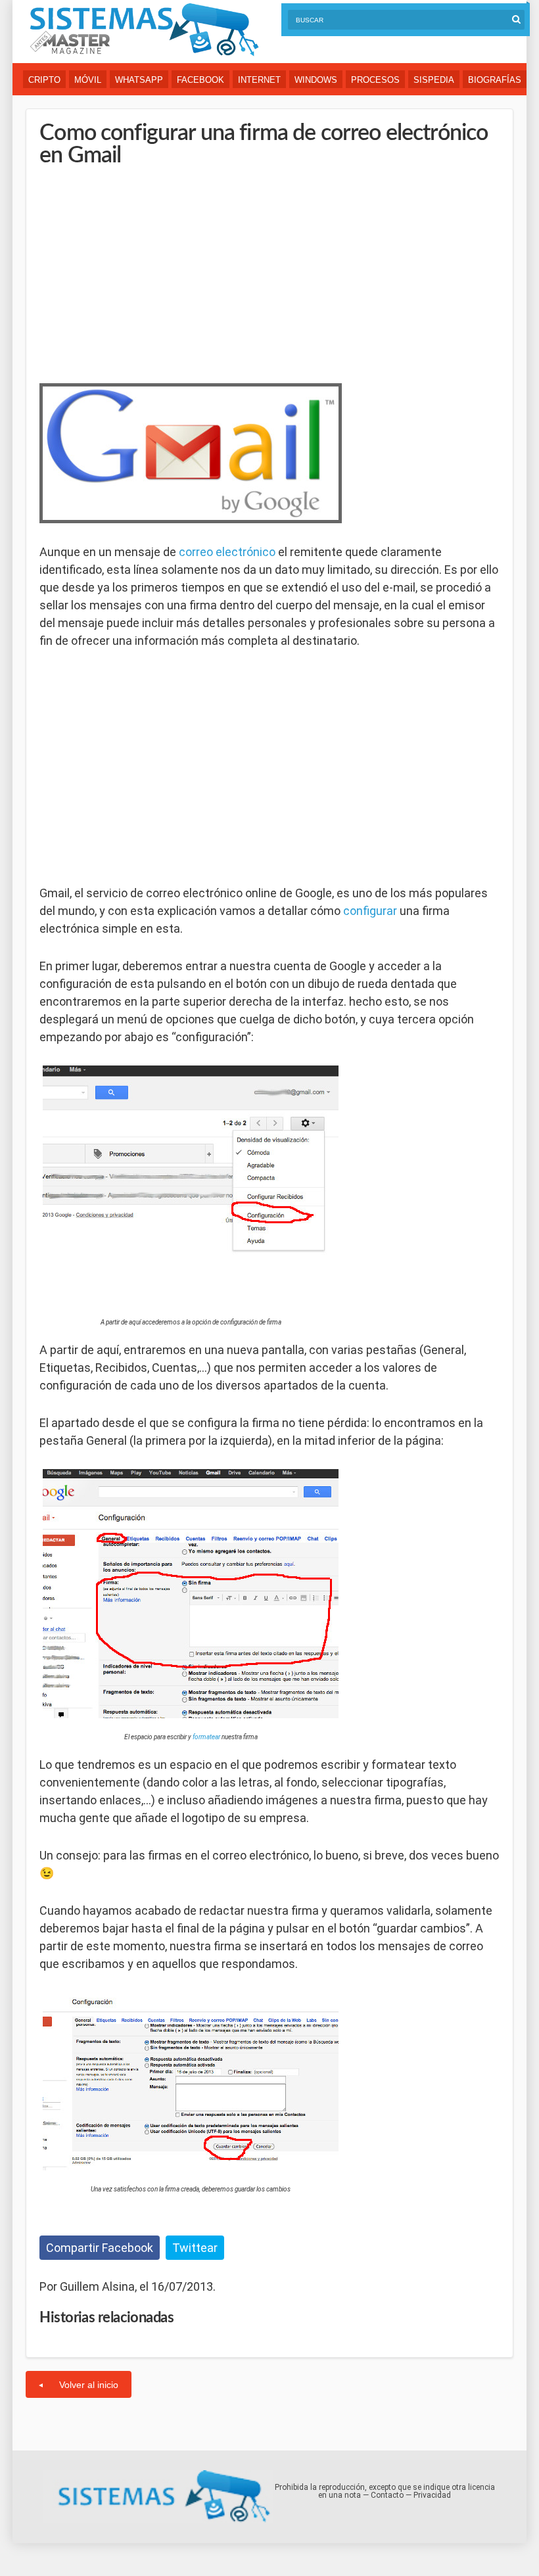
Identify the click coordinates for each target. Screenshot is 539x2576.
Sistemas (144, 30)
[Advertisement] (138, 272)
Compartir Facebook (100, 2248)
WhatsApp (139, 80)
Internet (259, 80)
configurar (370, 911)
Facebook (200, 80)
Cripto (44, 80)
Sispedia (434, 80)
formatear (206, 1737)
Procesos (375, 80)
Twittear (195, 2248)
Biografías (495, 80)
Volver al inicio (89, 2385)
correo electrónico (227, 552)
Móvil (88, 80)
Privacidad (432, 2495)
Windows (316, 80)
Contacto (387, 2495)
